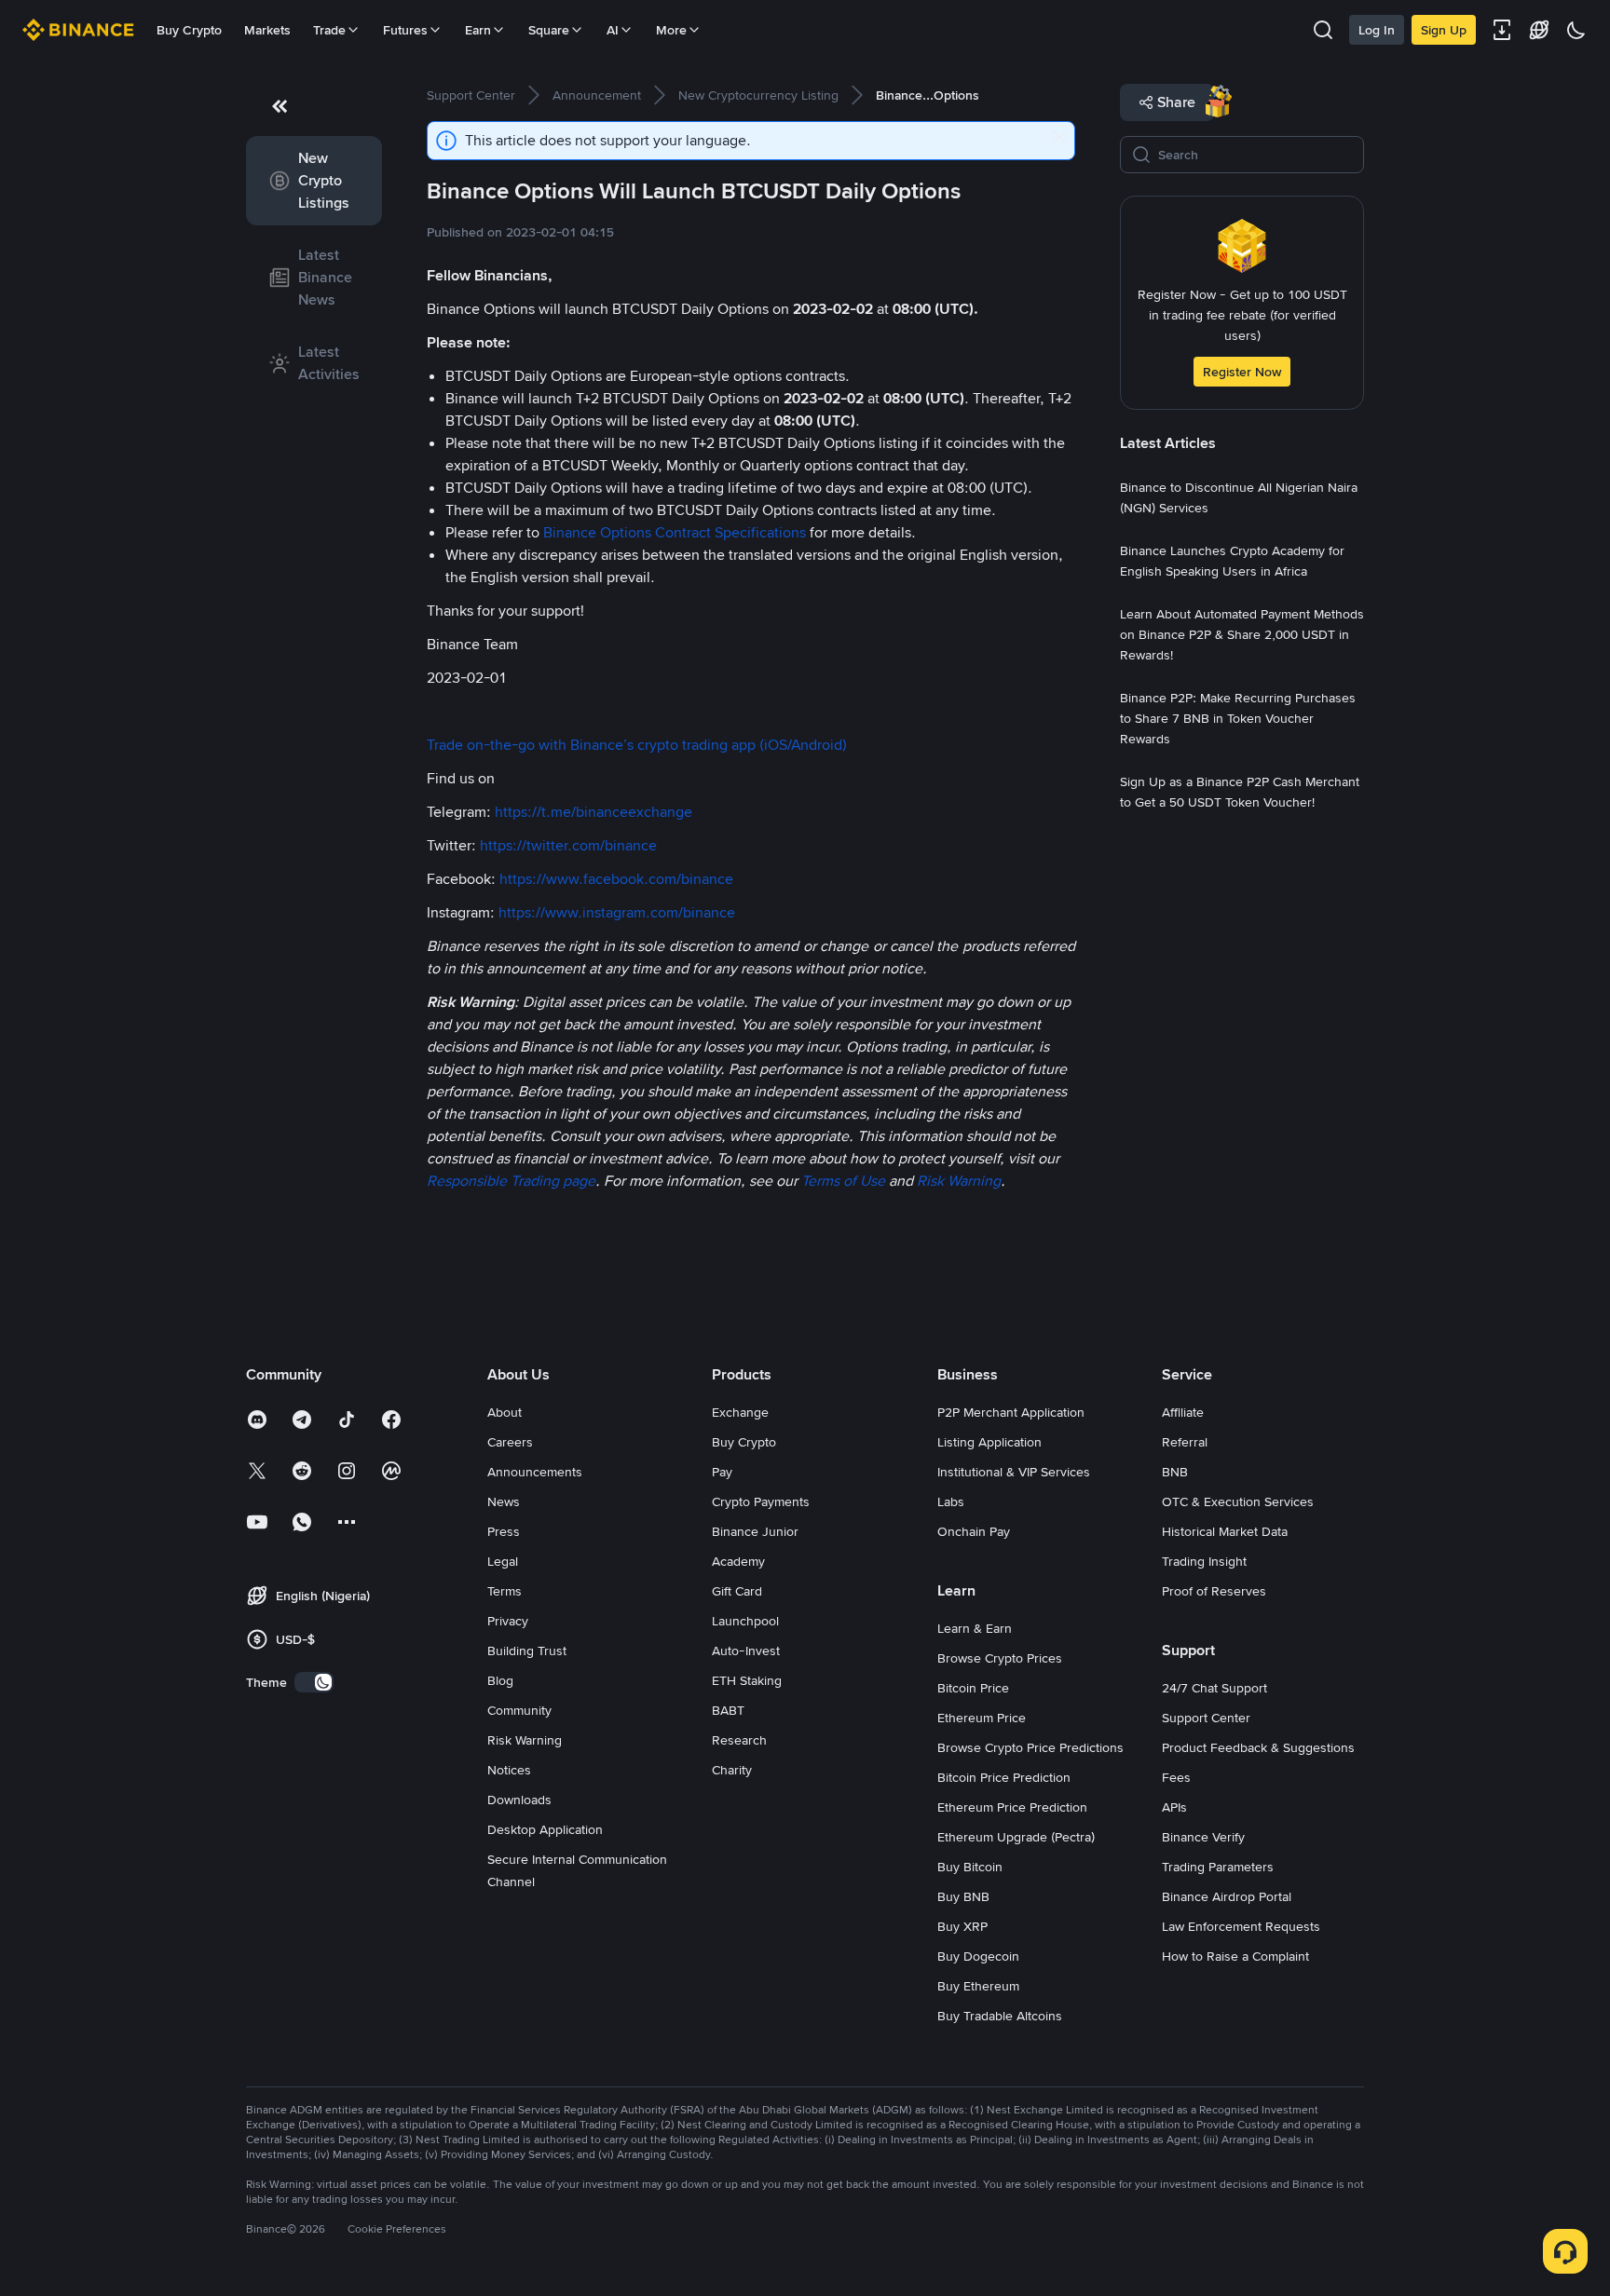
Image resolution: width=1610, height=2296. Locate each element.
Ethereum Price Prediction (1012, 1807)
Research (739, 1740)
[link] (314, 181)
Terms (505, 1591)
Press (504, 1531)
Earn (478, 30)
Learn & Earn (975, 1628)
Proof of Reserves (1214, 1591)
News (504, 1501)
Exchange (740, 1412)
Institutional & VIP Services (1014, 1472)
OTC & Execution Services (1238, 1501)
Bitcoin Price (973, 1688)
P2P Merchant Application (1011, 1412)
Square (549, 30)
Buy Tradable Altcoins (1000, 2016)
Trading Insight (1204, 1561)
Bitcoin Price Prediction (1004, 1777)
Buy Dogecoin (978, 1956)
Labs (951, 1501)
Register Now (1242, 372)
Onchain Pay (974, 1531)
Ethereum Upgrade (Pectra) (1016, 1837)
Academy (738, 1561)
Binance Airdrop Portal (1227, 1896)
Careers (510, 1442)
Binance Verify (1203, 1837)
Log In (1377, 30)
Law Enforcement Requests (1241, 1926)
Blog (500, 1680)
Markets (267, 30)
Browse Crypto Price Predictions (1030, 1747)
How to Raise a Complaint (1235, 1956)
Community (519, 1710)
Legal (503, 1561)
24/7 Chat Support (1214, 1688)
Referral (1185, 1442)
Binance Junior (755, 1531)
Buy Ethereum (978, 1986)
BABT (728, 1710)
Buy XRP (962, 1926)
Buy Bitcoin (970, 1867)
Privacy (508, 1621)
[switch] (314, 1682)
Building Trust (527, 1651)
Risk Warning (525, 1740)
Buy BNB (963, 1896)
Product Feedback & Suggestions (1258, 1747)
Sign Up (1444, 30)
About (505, 1412)
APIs (1174, 1807)
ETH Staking (747, 1680)
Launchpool (745, 1621)
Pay (722, 1472)
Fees (1176, 1777)
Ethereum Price (982, 1718)
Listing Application (989, 1442)
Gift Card (737, 1591)
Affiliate (1183, 1412)
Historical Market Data (1225, 1531)
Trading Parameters (1218, 1867)
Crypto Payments (761, 1501)
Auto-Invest (746, 1651)
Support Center (1206, 1718)
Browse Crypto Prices (1000, 1658)
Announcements (535, 1472)
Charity (732, 1770)
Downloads (519, 1800)
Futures (405, 30)
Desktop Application (545, 1829)
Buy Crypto (189, 30)
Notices (509, 1770)
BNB (1175, 1472)
